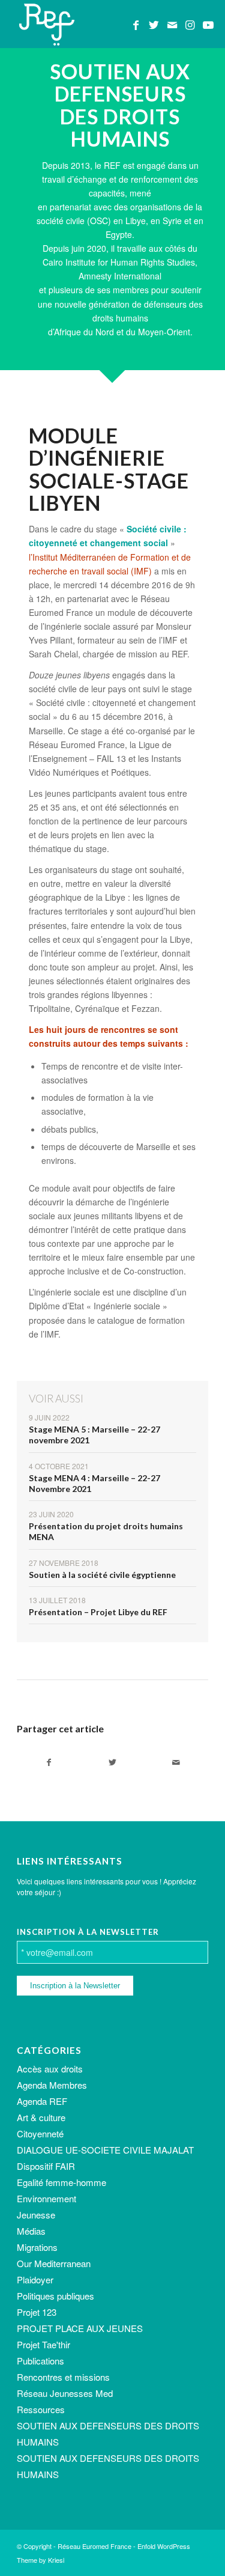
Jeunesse (36, 2215)
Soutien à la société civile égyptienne (102, 1575)
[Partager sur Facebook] (49, 1762)
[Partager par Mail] (176, 1762)
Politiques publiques (55, 2296)
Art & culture (41, 2117)
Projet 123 (37, 2312)
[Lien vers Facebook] (136, 25)
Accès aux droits (50, 2069)
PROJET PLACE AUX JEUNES (80, 2328)
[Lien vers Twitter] (154, 25)
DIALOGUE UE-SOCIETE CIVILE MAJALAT (105, 2150)
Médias (31, 2231)
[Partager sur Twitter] (112, 1762)
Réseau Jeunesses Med (65, 2393)
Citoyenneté (40, 2133)
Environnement (46, 2198)
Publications (40, 2361)
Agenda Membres (52, 2085)
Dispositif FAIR (46, 2166)
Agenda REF (42, 2101)
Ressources (41, 2409)
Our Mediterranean (54, 2263)
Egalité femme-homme (61, 2182)
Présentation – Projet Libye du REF (98, 1612)
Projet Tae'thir (43, 2344)
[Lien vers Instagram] (190, 25)
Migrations (37, 2247)
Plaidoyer (35, 2279)
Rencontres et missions (63, 2377)
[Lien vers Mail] (172, 25)
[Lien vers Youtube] (208, 25)
